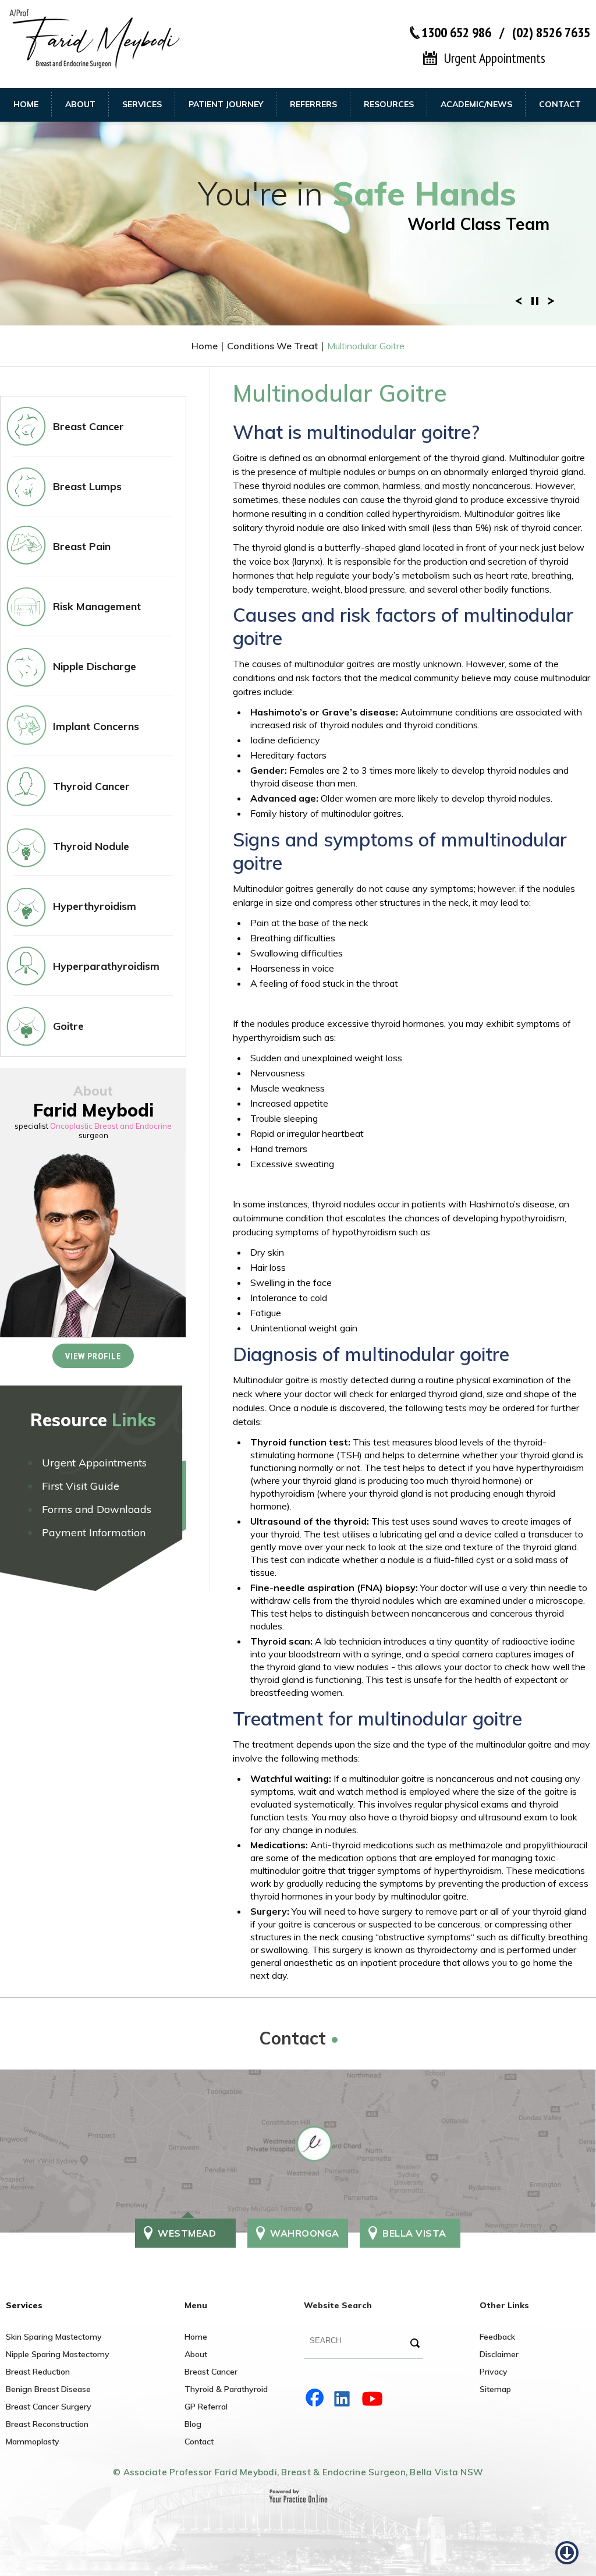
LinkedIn (345, 2398)
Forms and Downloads (97, 1509)
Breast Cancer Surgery (49, 2407)
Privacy (494, 2372)
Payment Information (94, 1533)
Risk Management (97, 606)
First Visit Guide (81, 1486)
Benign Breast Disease (48, 2389)
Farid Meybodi (93, 1110)
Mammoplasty (33, 2442)
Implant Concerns (96, 726)
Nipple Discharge (95, 666)
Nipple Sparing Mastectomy (58, 2354)
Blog (193, 2424)
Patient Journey (226, 104)
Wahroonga (305, 2233)
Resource (93, 1420)
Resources (389, 104)
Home (26, 104)
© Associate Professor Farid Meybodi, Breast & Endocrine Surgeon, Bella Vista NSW (298, 2472)
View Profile (93, 1356)
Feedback (497, 2337)
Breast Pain (82, 546)
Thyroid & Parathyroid (226, 2389)
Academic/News (476, 104)
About (80, 104)
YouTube (374, 2398)
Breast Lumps (87, 486)
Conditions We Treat (272, 346)
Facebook (315, 2398)
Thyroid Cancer (91, 786)
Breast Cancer (88, 426)
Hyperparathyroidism (106, 966)
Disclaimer (499, 2354)
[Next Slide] (551, 300)
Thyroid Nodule (91, 846)
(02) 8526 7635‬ (551, 32)
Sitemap (495, 2389)
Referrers (313, 104)
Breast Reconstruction (47, 2424)
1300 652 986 (456, 32)
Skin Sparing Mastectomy (54, 2337)
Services (142, 104)
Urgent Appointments (494, 58)
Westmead (187, 2233)
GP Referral (206, 2407)
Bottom (567, 2547)
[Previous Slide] (519, 300)
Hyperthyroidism (95, 906)
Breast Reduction (38, 2372)
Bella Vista (414, 2233)
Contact (560, 104)
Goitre (68, 1026)
